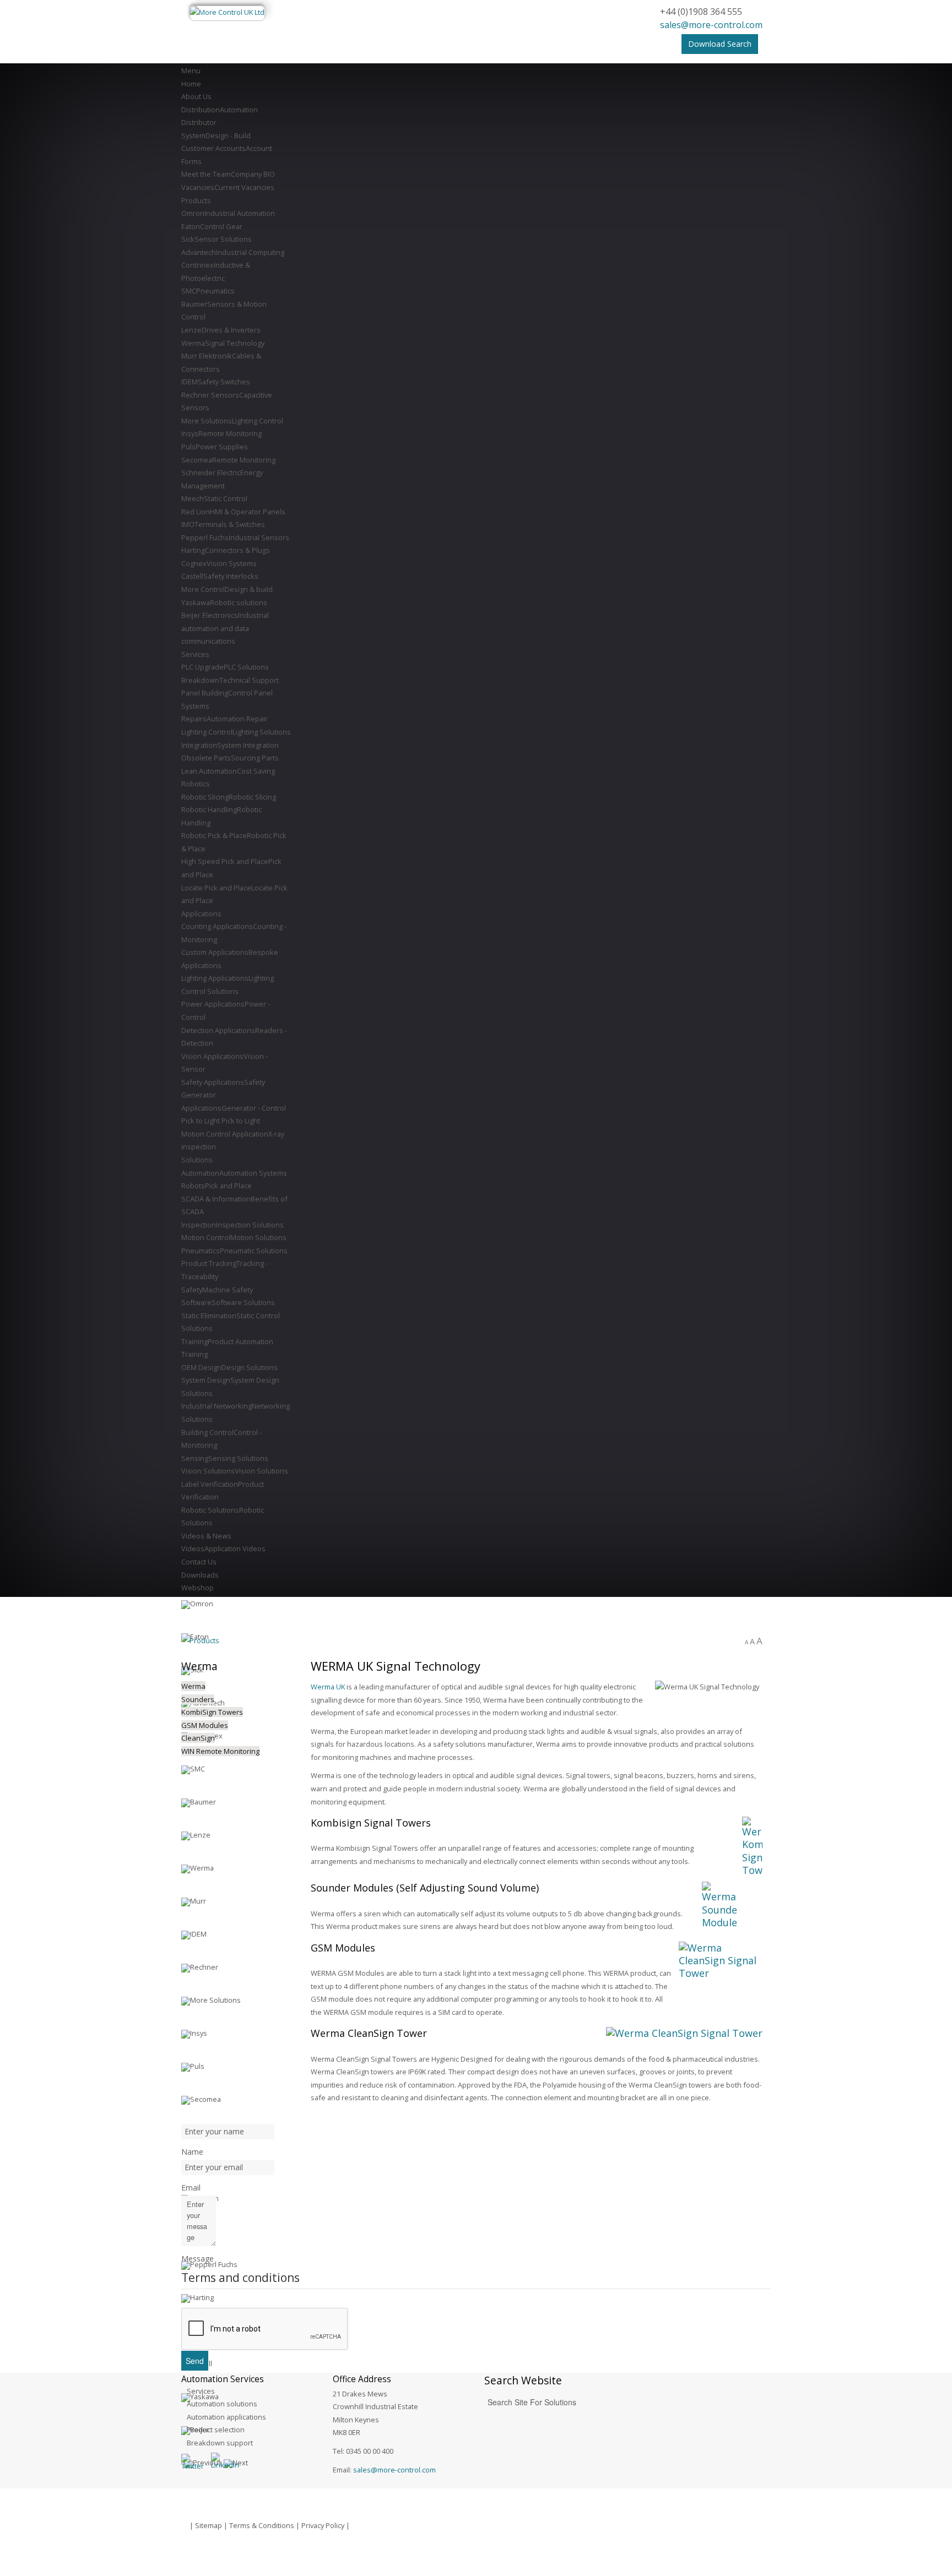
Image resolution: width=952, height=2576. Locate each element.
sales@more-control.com (711, 25)
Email (191, 2188)
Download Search (720, 44)
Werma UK (328, 1687)
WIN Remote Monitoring (220, 1751)
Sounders (198, 1699)
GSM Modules (205, 1725)
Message (198, 2259)
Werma (193, 1686)
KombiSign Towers (212, 1712)
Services (201, 2391)
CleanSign (198, 1738)
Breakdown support (220, 2443)
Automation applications (226, 2417)
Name (192, 2152)
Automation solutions (222, 2404)
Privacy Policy (323, 2525)
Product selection (216, 2430)
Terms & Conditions (262, 2525)
